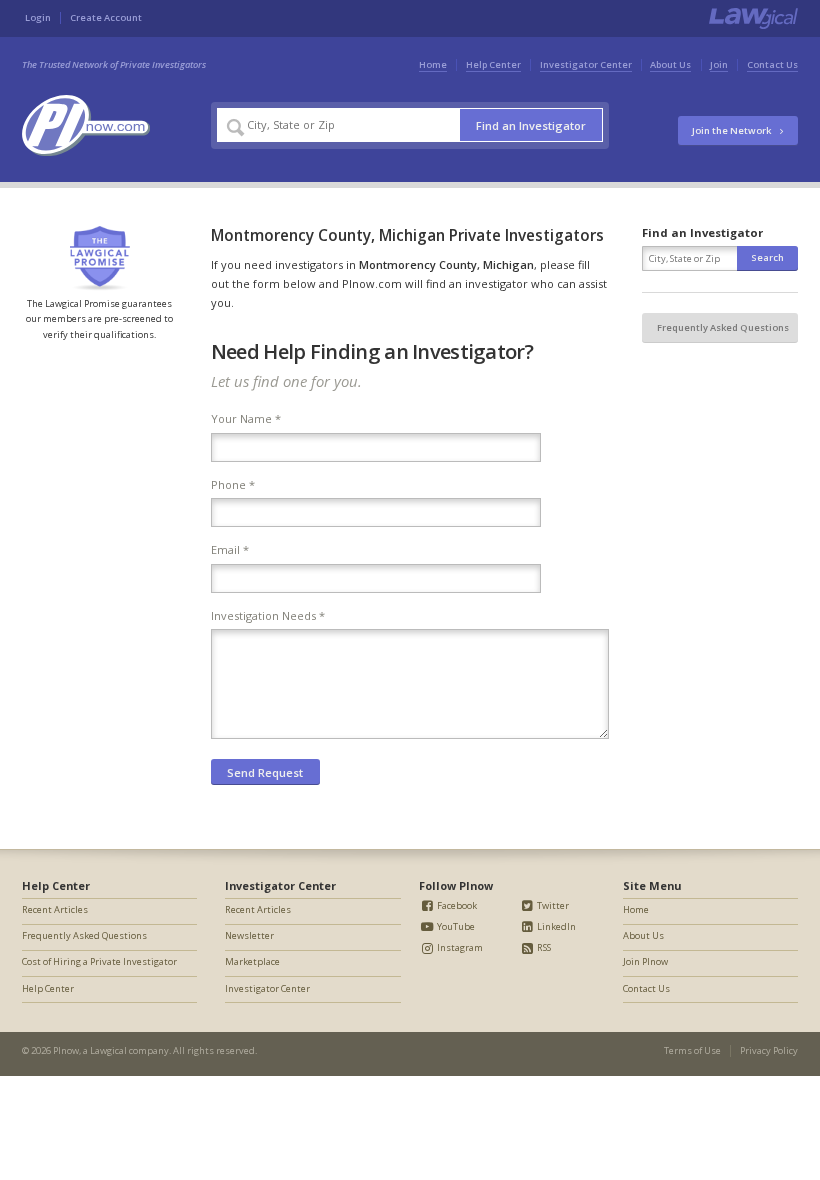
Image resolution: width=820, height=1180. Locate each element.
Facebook (456, 905)
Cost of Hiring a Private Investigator (99, 961)
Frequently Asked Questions (723, 327)
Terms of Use (692, 1050)
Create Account (106, 17)
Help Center (493, 64)
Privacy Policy (769, 1050)
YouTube (455, 926)
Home (433, 64)
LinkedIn (555, 926)
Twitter (552, 905)
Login (38, 17)
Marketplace (252, 961)
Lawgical (108, 1050)
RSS (543, 947)
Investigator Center (586, 64)
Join (719, 64)
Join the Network (732, 130)
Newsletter (249, 935)
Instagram (459, 947)
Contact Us (772, 64)
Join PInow (645, 961)
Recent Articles (55, 909)
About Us (670, 64)
